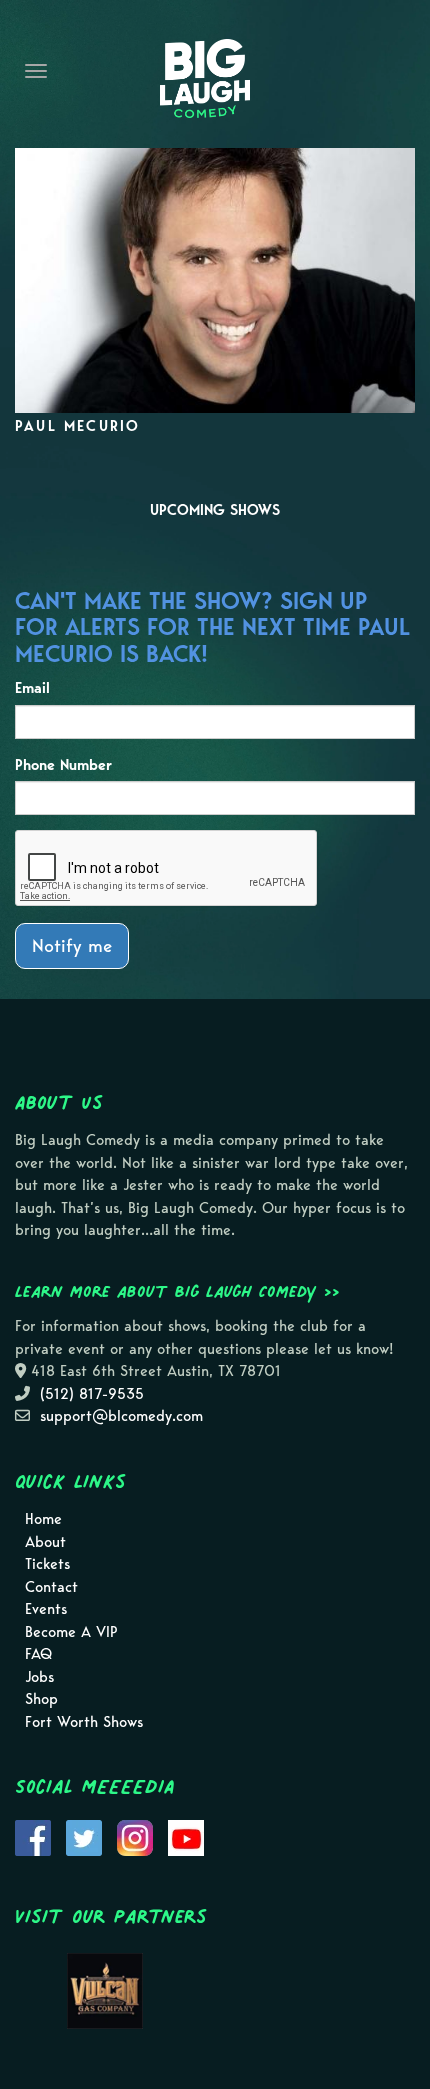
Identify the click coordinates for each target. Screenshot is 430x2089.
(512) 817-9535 (92, 1394)
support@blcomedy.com (121, 1416)
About (45, 1542)
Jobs (39, 1677)
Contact (51, 1587)
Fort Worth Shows (84, 1722)
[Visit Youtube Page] (186, 1837)
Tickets (47, 1564)
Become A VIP (71, 1632)
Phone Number (63, 765)
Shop (41, 1699)
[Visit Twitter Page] (84, 1837)
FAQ (38, 1654)
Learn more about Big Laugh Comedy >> (177, 1291)
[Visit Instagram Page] (135, 1837)
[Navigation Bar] (36, 71)
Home (43, 1519)
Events (46, 1609)
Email (32, 688)
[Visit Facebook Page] (33, 1837)
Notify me (72, 945)
